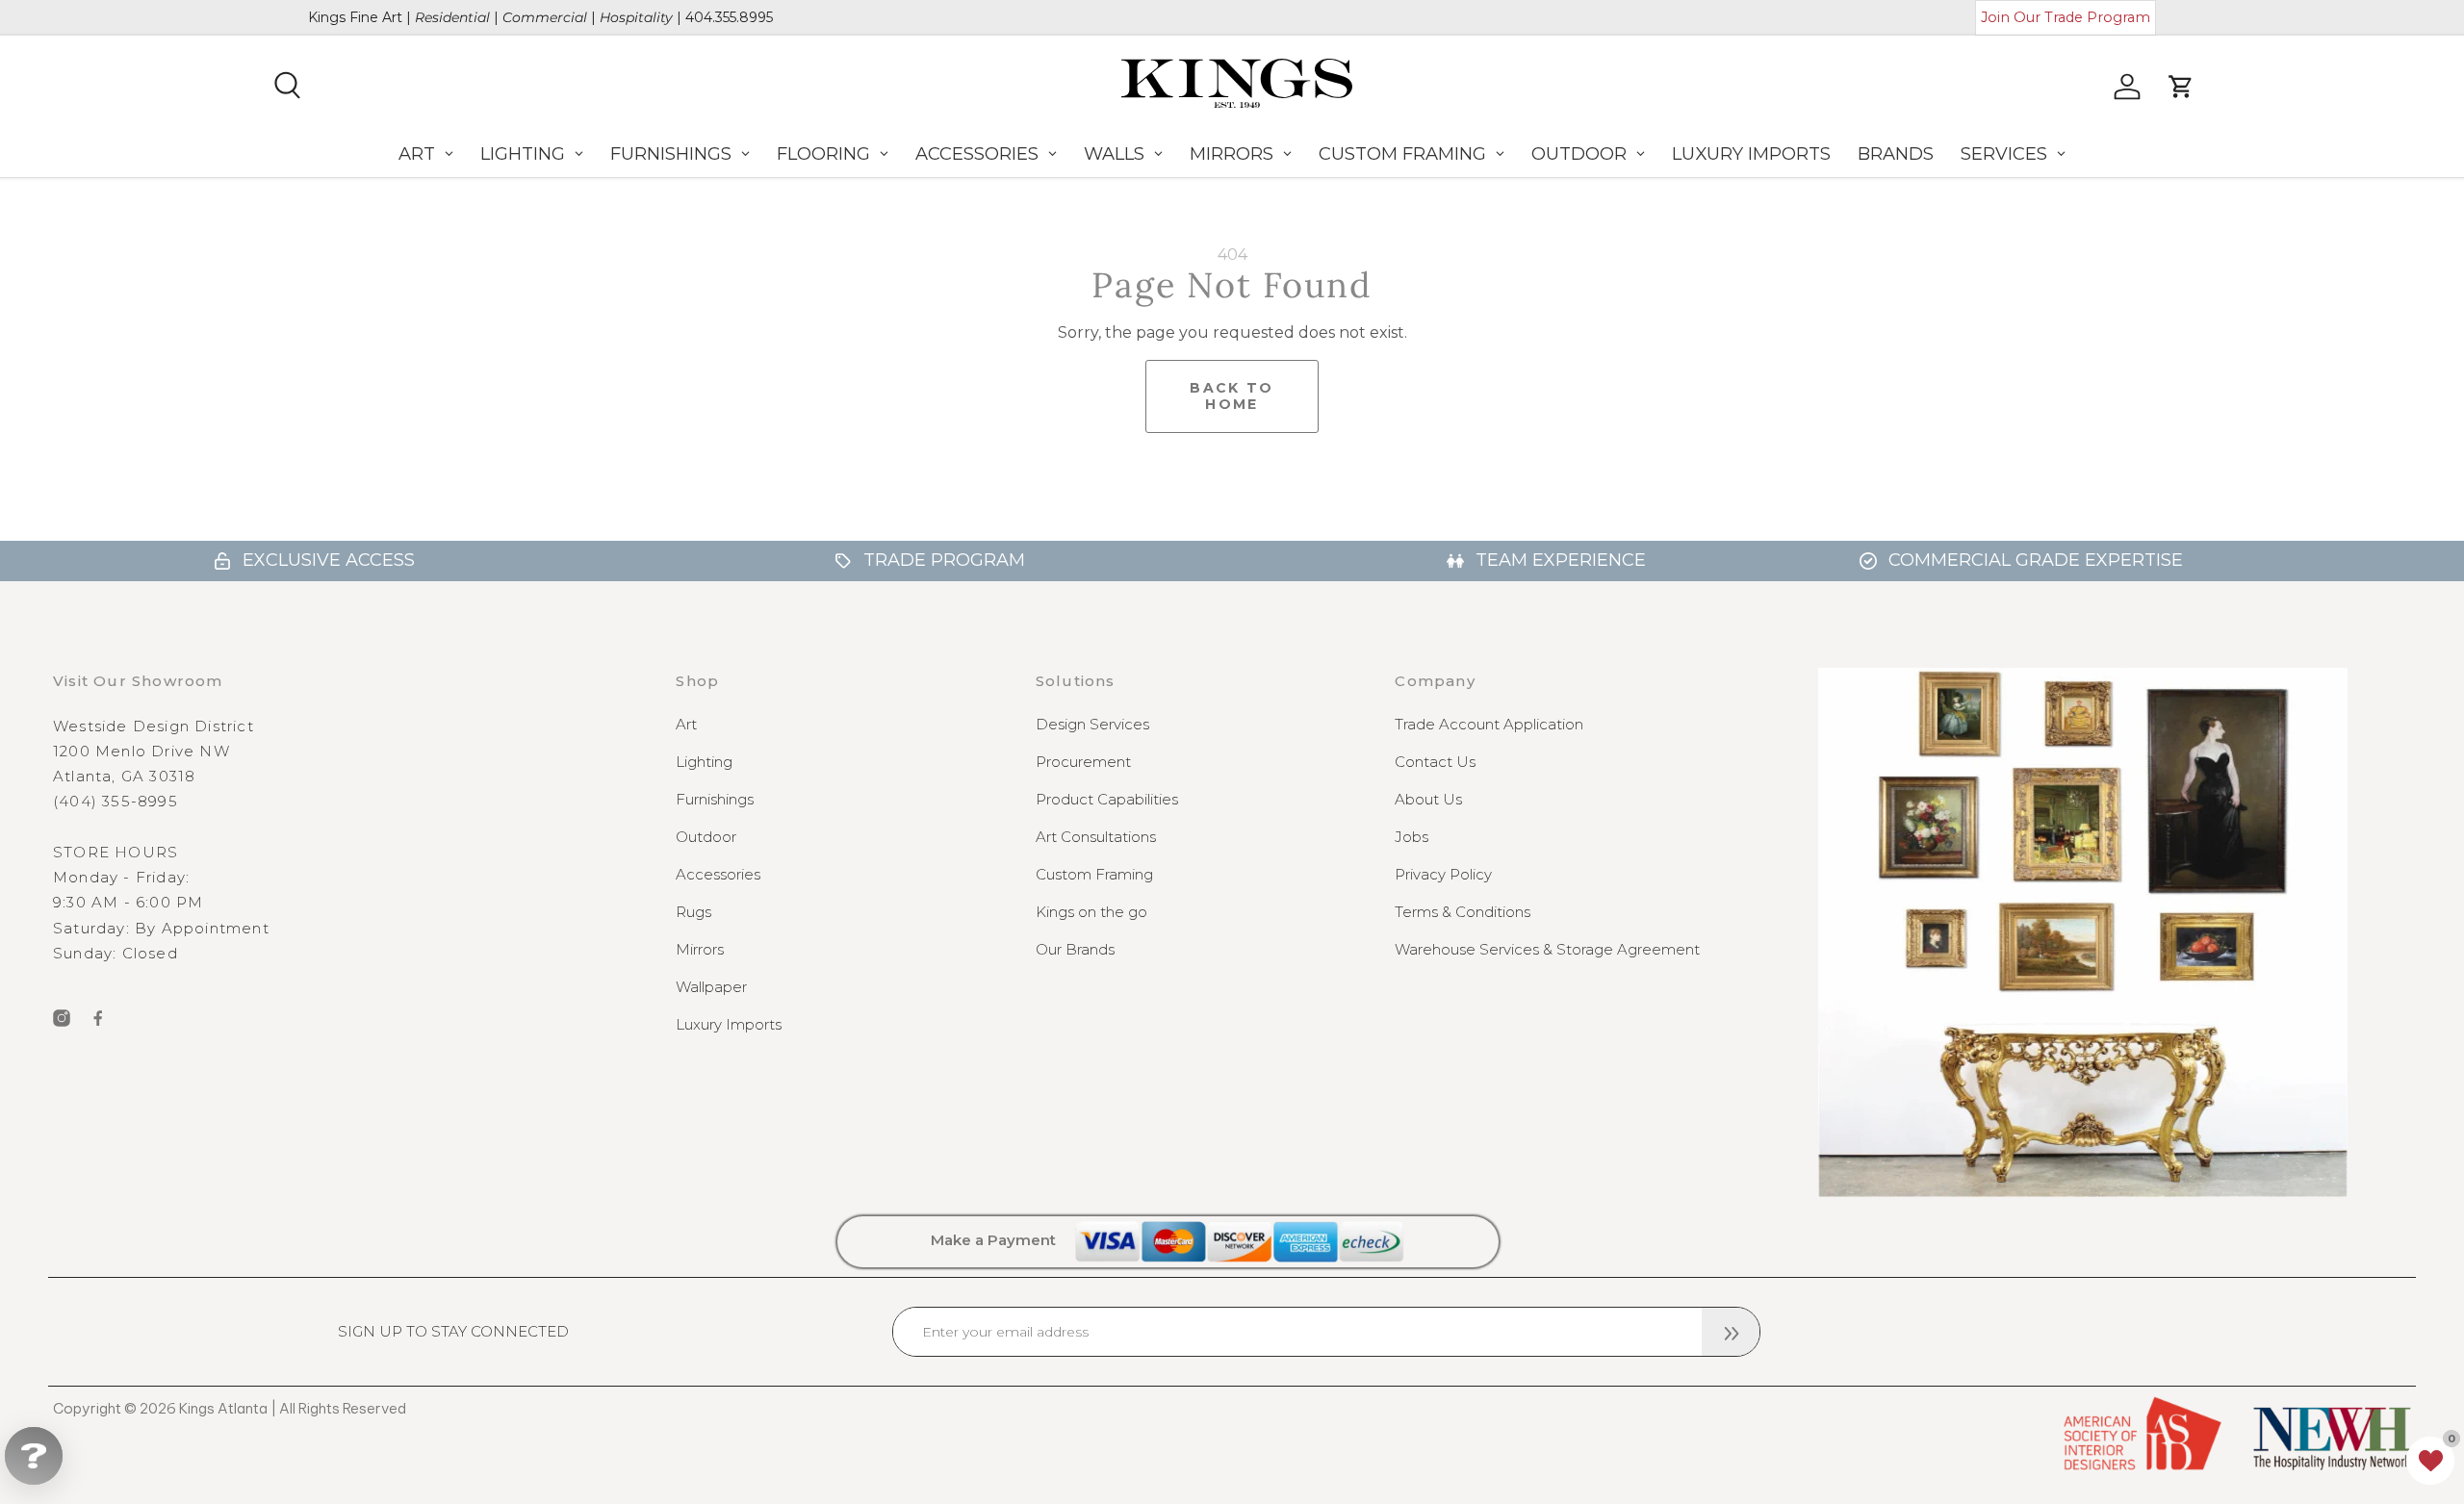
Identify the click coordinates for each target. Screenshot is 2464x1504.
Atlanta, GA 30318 (124, 776)
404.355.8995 (729, 17)
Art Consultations (1096, 837)
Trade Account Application (1489, 724)
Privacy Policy (1443, 874)
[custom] (62, 1018)
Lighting (704, 762)
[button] (2430, 1461)
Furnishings (715, 799)
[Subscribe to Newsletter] (1731, 1332)
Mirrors (700, 949)
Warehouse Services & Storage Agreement (1547, 949)
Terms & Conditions (1463, 912)
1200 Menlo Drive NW (141, 751)
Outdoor (706, 837)
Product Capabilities (1107, 799)
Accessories (718, 874)
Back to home (1232, 396)
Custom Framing (1094, 874)
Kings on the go (1091, 912)
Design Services (1092, 724)
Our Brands (1075, 949)
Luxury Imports (729, 1024)
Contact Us (1435, 762)
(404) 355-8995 (115, 801)
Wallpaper (711, 987)
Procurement (1083, 762)
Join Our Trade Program (2066, 17)
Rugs (693, 912)
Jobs (1412, 837)
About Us (1428, 799)
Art (686, 724)
